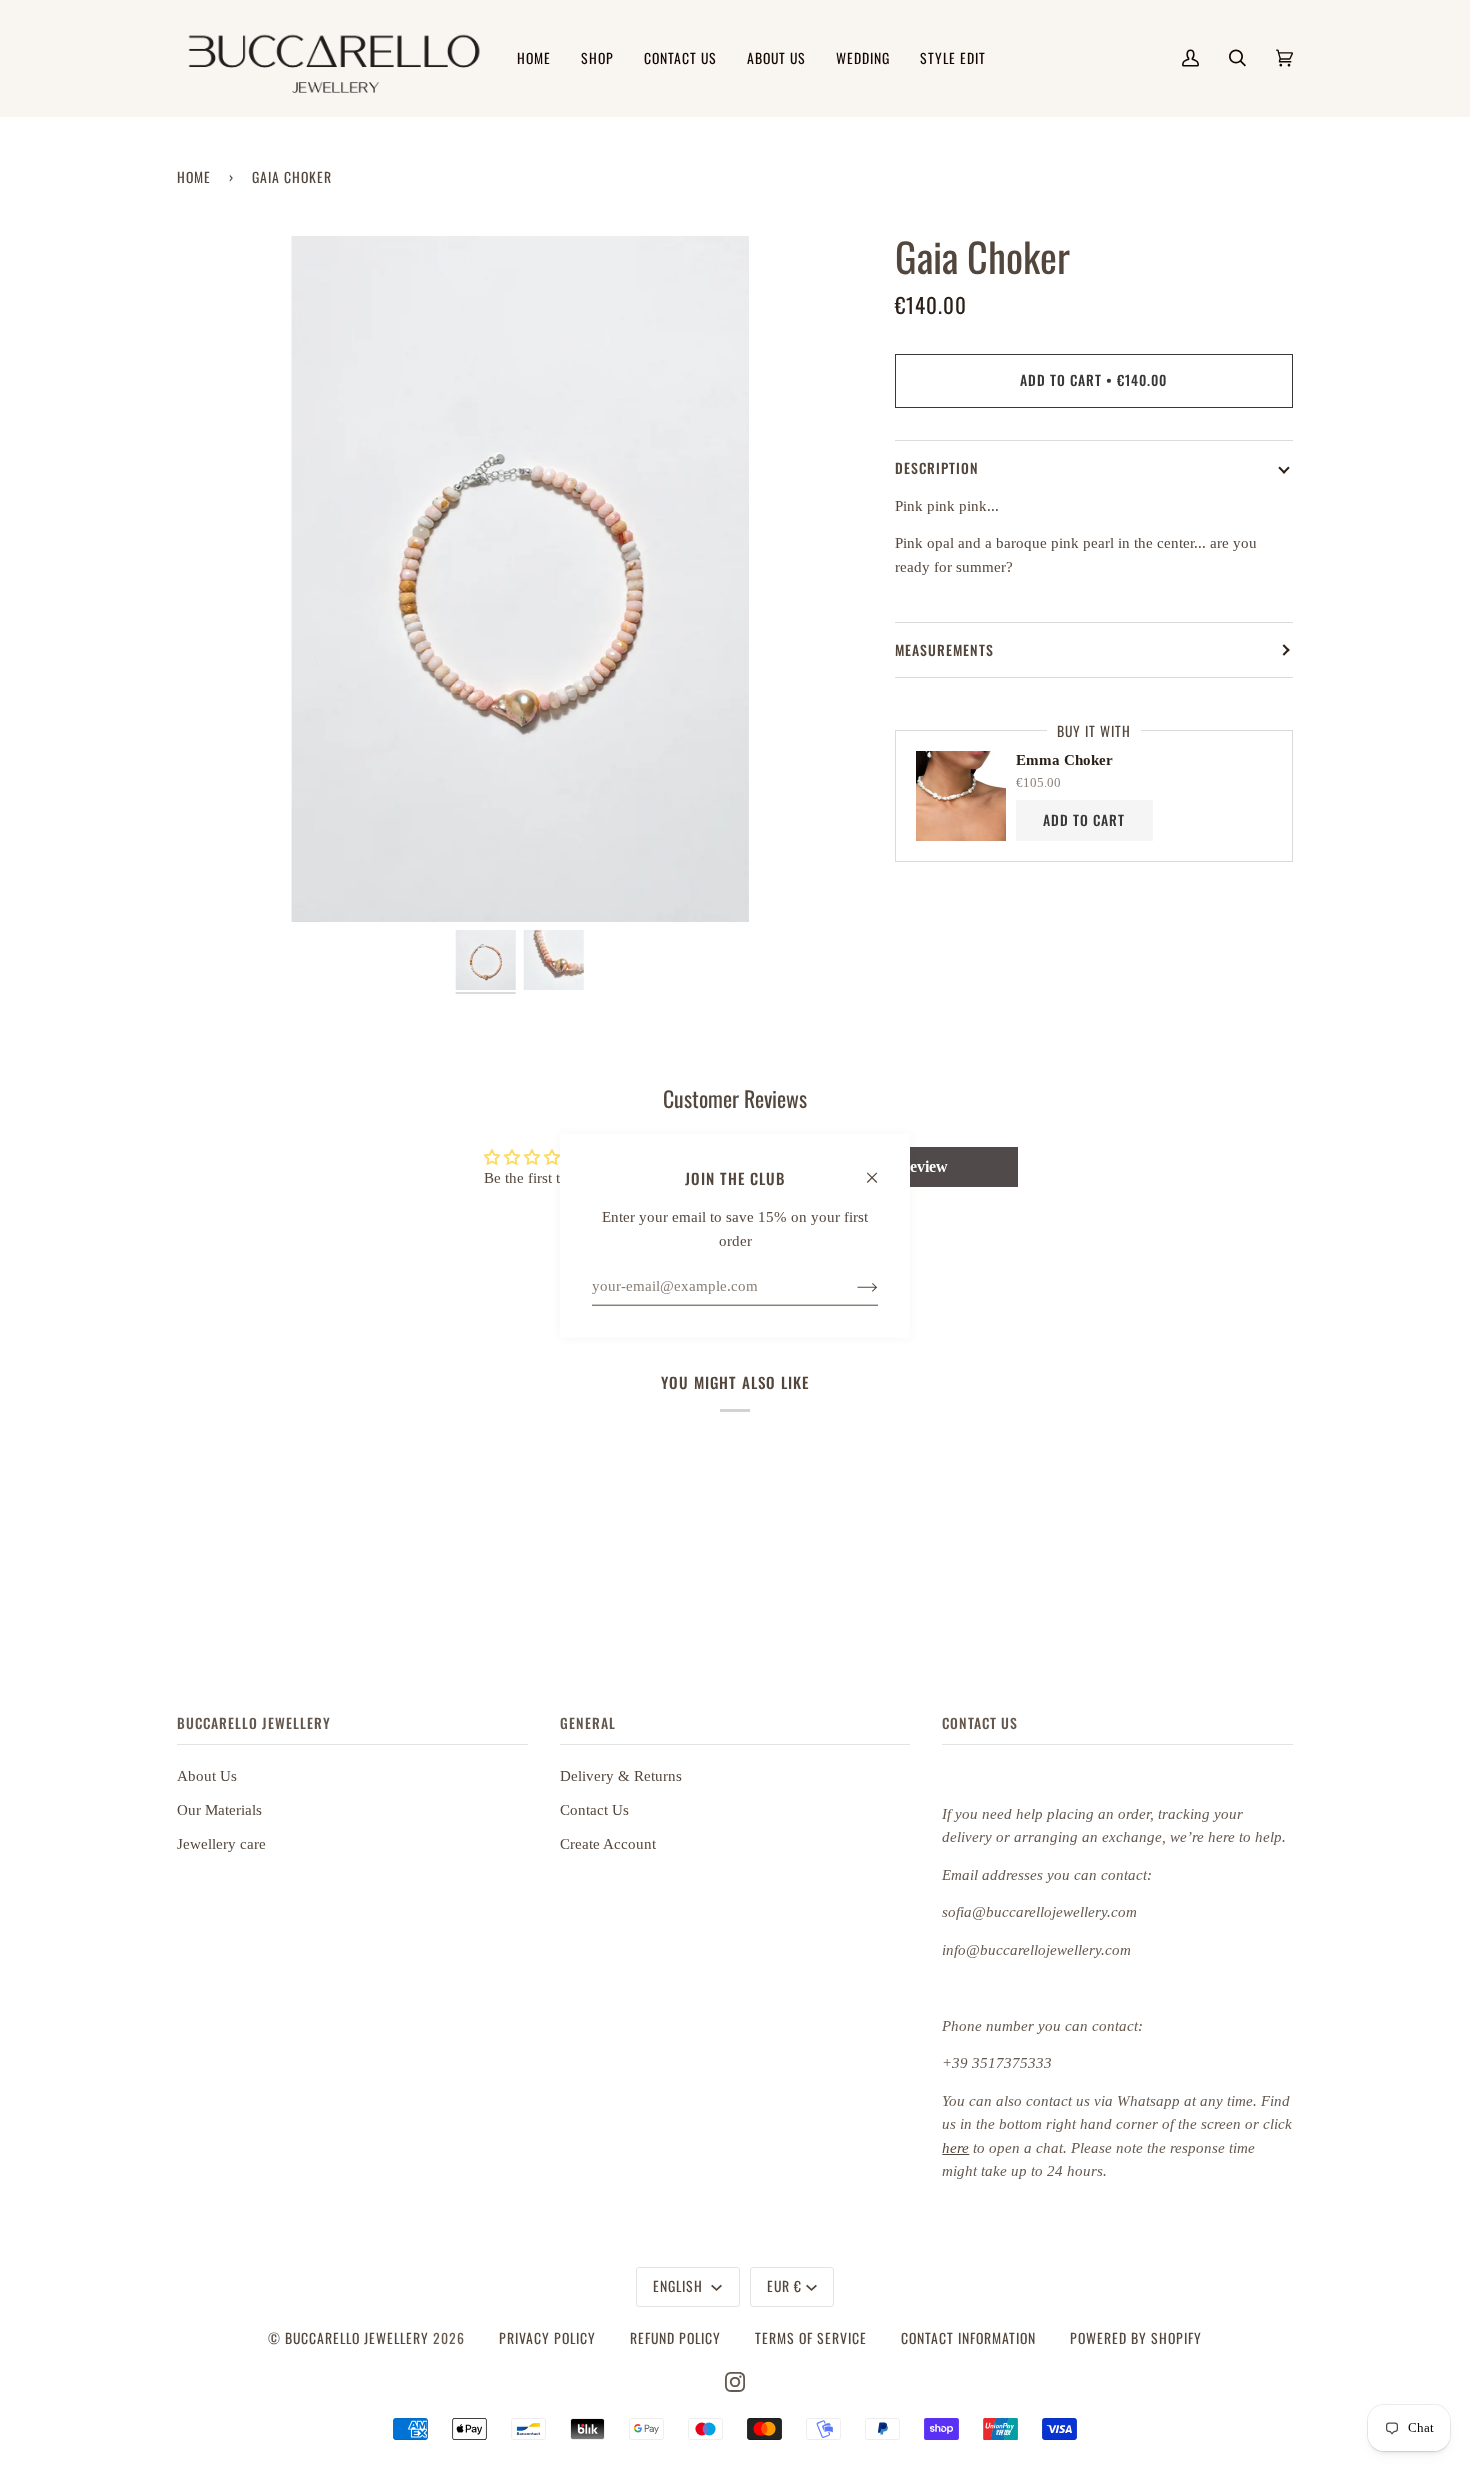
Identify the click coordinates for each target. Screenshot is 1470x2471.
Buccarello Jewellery (359, 2338)
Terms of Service (811, 2338)
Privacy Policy (547, 2338)
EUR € (784, 2286)
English (680, 2286)
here (955, 2148)
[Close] (880, 1168)
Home (194, 177)
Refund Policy (675, 2338)
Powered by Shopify (1136, 2338)
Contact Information (968, 2338)
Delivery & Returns (621, 1776)
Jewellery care (221, 1844)
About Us (207, 1776)
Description (937, 468)
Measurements (944, 650)
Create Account (608, 1844)
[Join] (851, 1286)
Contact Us (594, 1810)
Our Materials (219, 1810)
